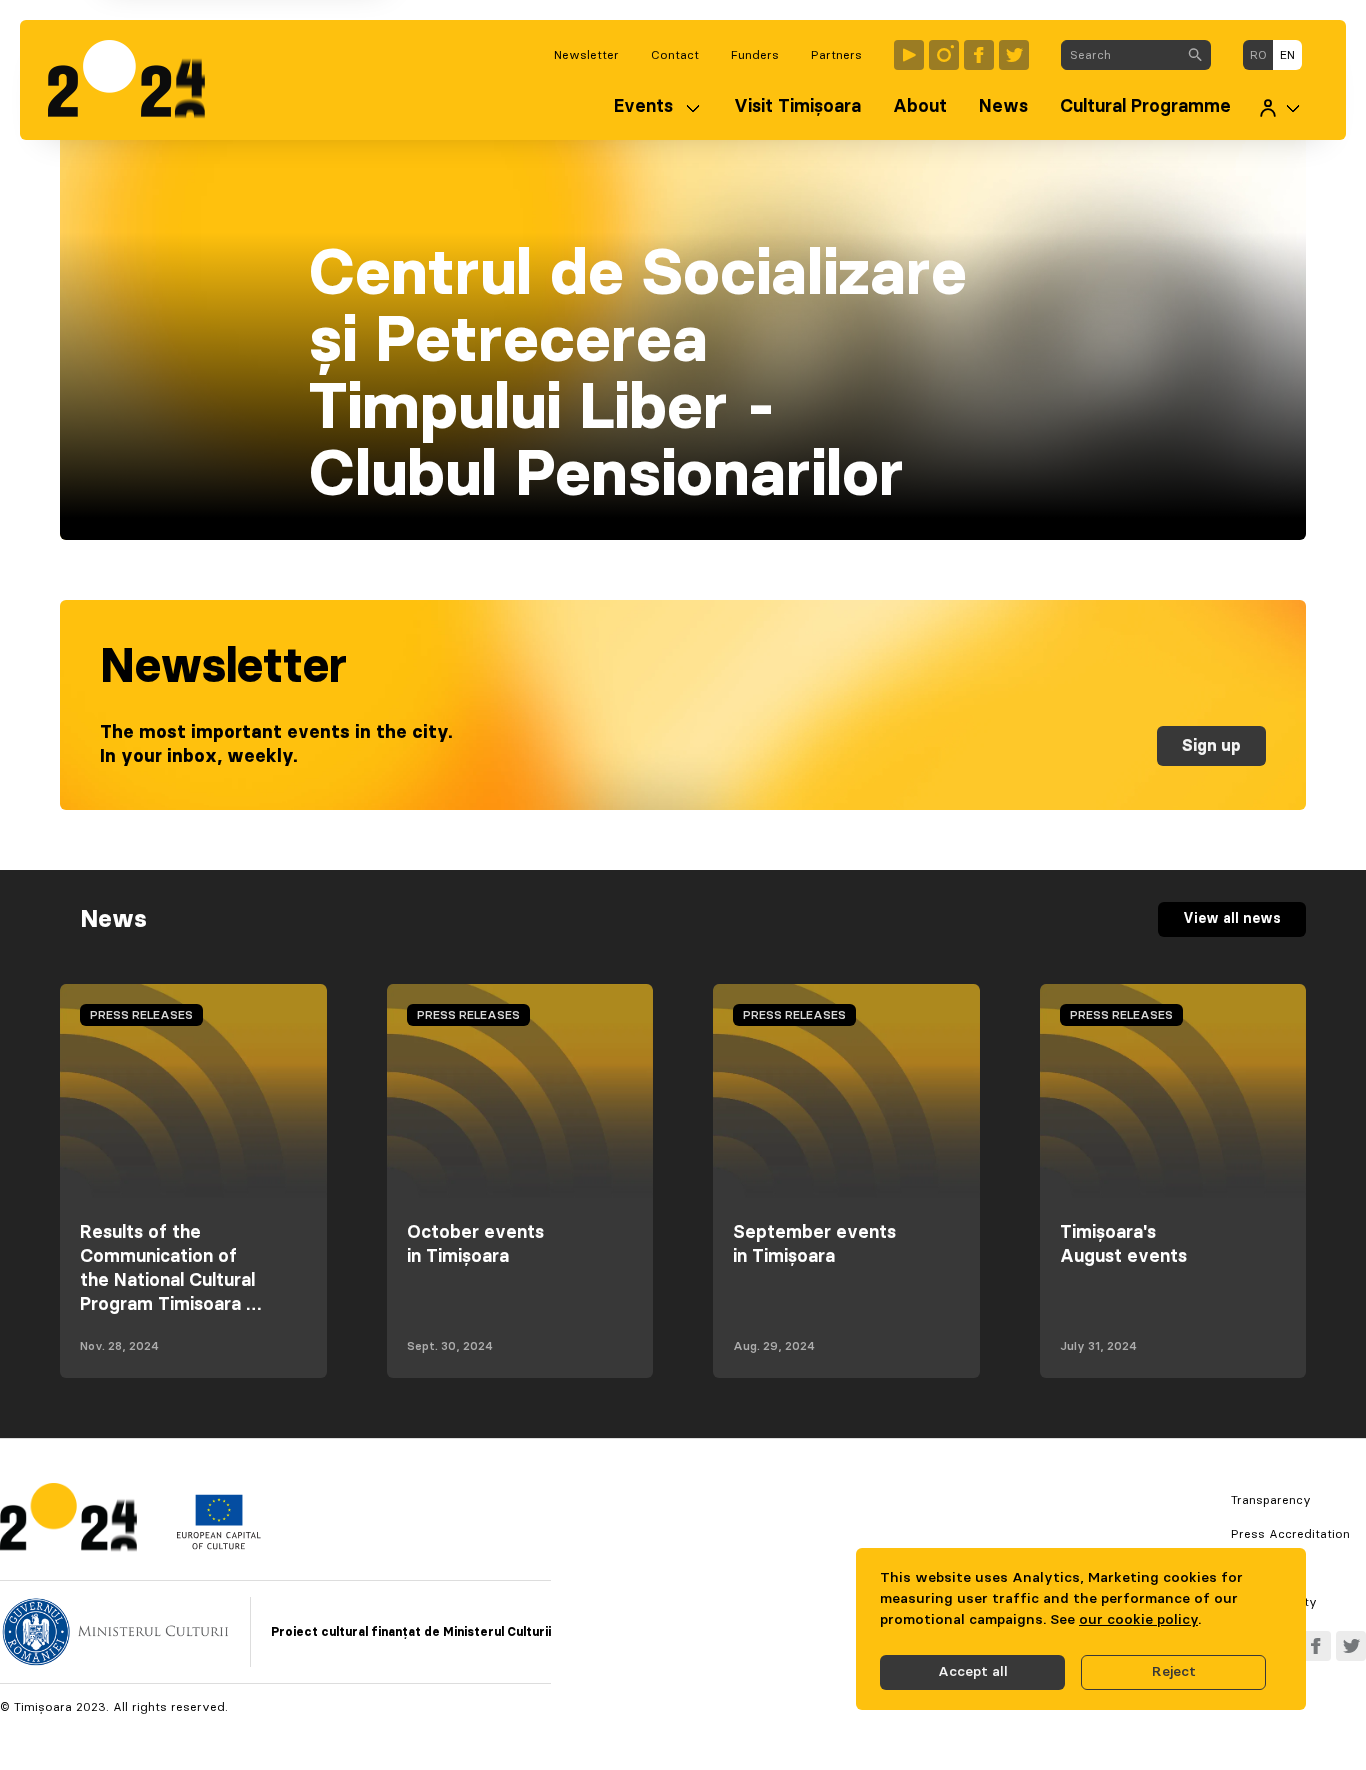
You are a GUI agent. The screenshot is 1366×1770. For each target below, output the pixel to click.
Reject (1174, 1672)
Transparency (1271, 1500)
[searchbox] (1120, 55)
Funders (755, 55)
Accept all (973, 1672)
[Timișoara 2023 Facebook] (979, 55)
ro (1258, 55)
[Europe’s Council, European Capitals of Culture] (218, 1545)
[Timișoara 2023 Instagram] (944, 55)
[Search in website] (1195, 55)
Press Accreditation (1290, 1534)
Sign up (1211, 746)
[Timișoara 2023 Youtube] (909, 55)
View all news (1232, 919)
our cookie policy (1138, 1620)
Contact (675, 55)
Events (643, 107)
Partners (836, 55)
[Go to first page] (136, 80)
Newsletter (586, 55)
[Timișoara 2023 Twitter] (1014, 55)
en (1287, 55)
